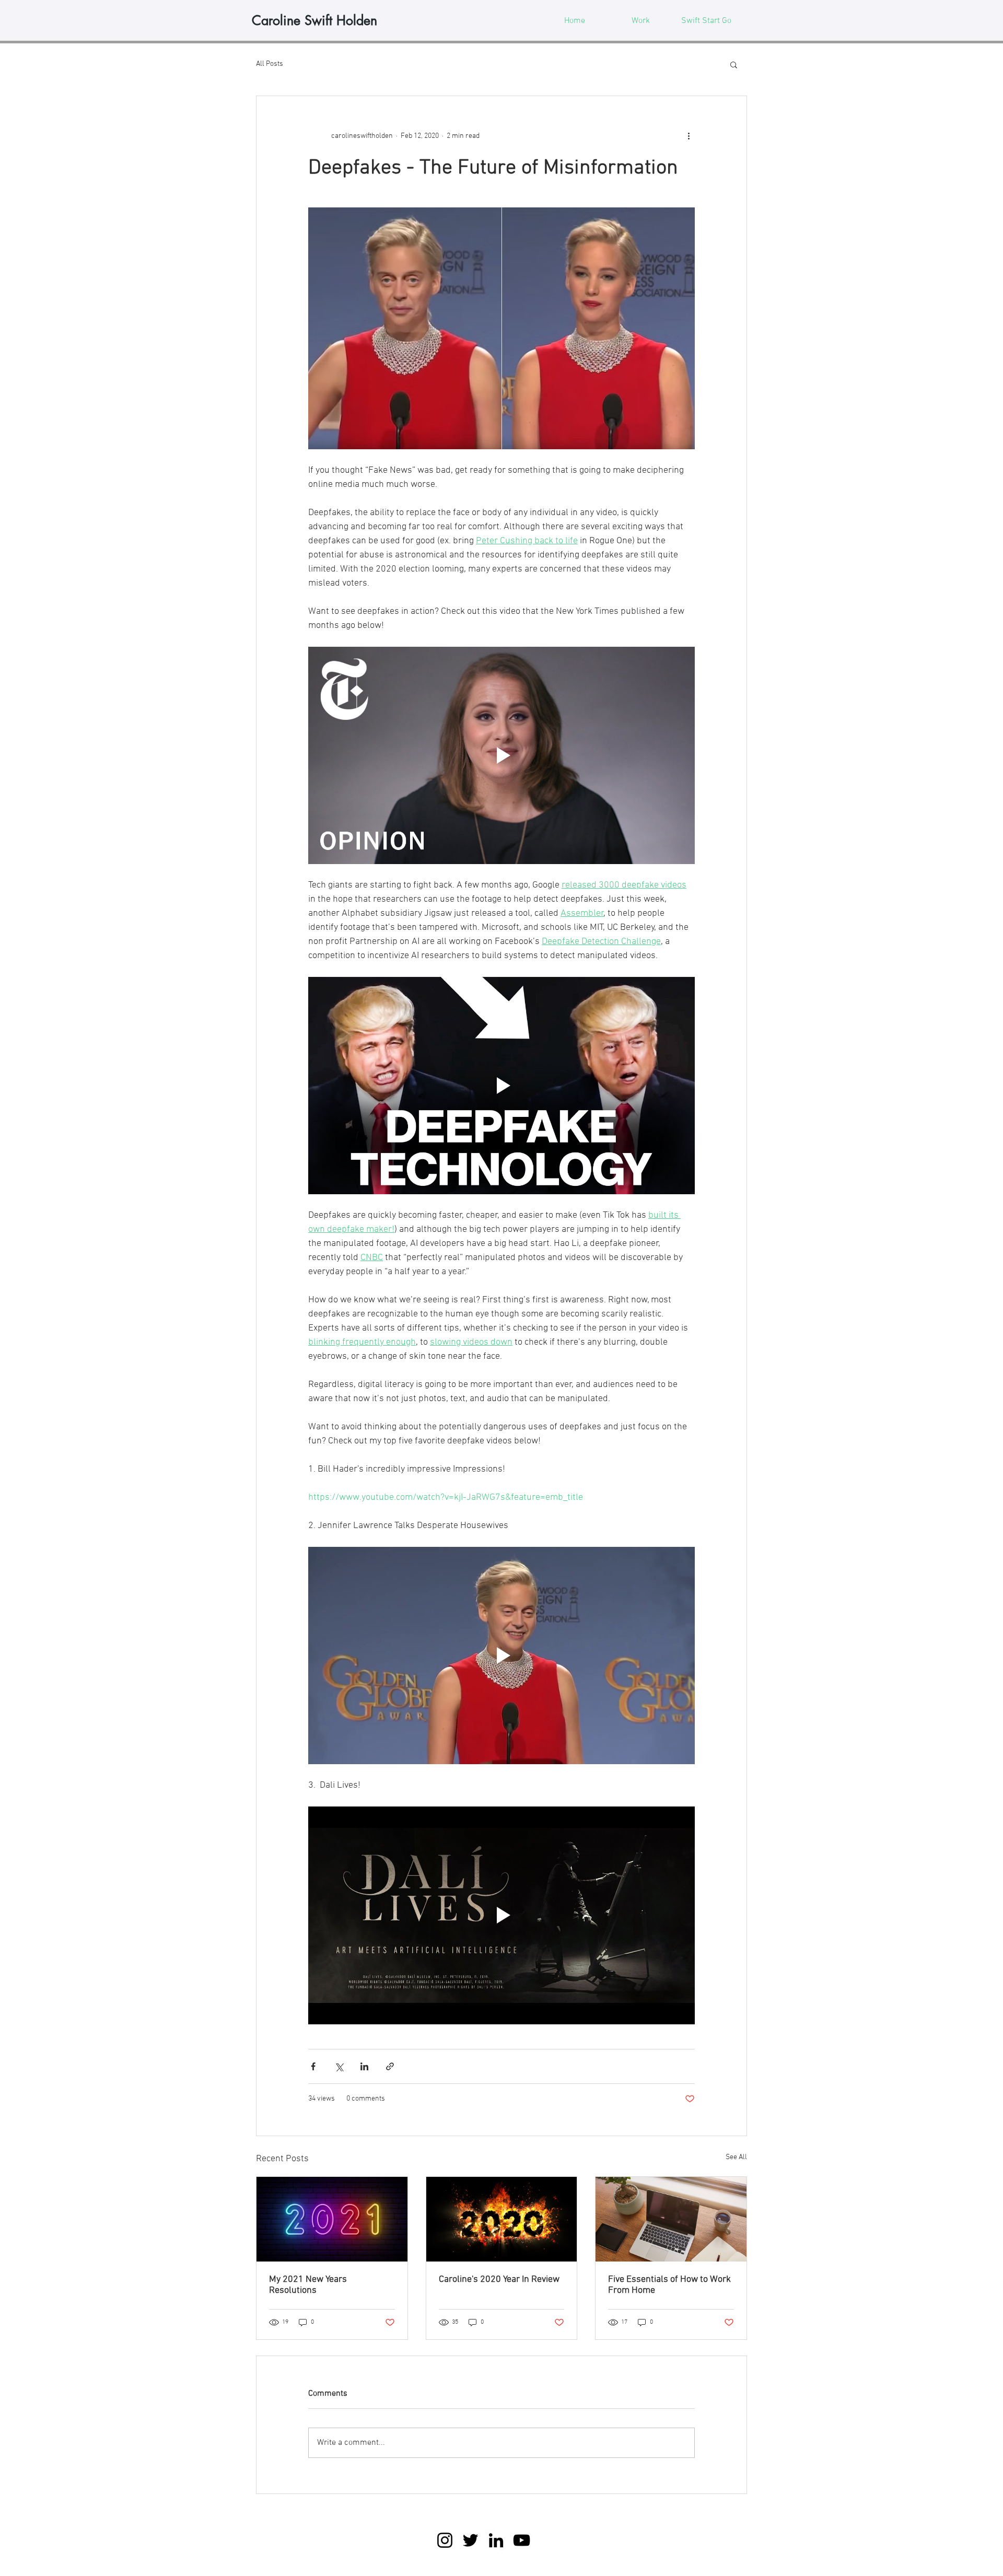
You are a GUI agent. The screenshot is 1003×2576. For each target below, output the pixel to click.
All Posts (270, 64)
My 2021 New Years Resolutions (308, 2285)
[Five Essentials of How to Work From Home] (671, 2219)
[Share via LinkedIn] (364, 2066)
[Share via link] (390, 2066)
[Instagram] (445, 2540)
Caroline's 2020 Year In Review (499, 2280)
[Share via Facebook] (313, 2066)
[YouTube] (522, 2540)
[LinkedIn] (496, 2540)
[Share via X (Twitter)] (339, 2066)
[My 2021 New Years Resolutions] (332, 2219)
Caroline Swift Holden (314, 20)
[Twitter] (470, 2540)
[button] (734, 64)
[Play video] (501, 755)
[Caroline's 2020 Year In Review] (502, 2219)
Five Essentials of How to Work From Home (669, 2285)
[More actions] (689, 136)
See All (736, 2157)
